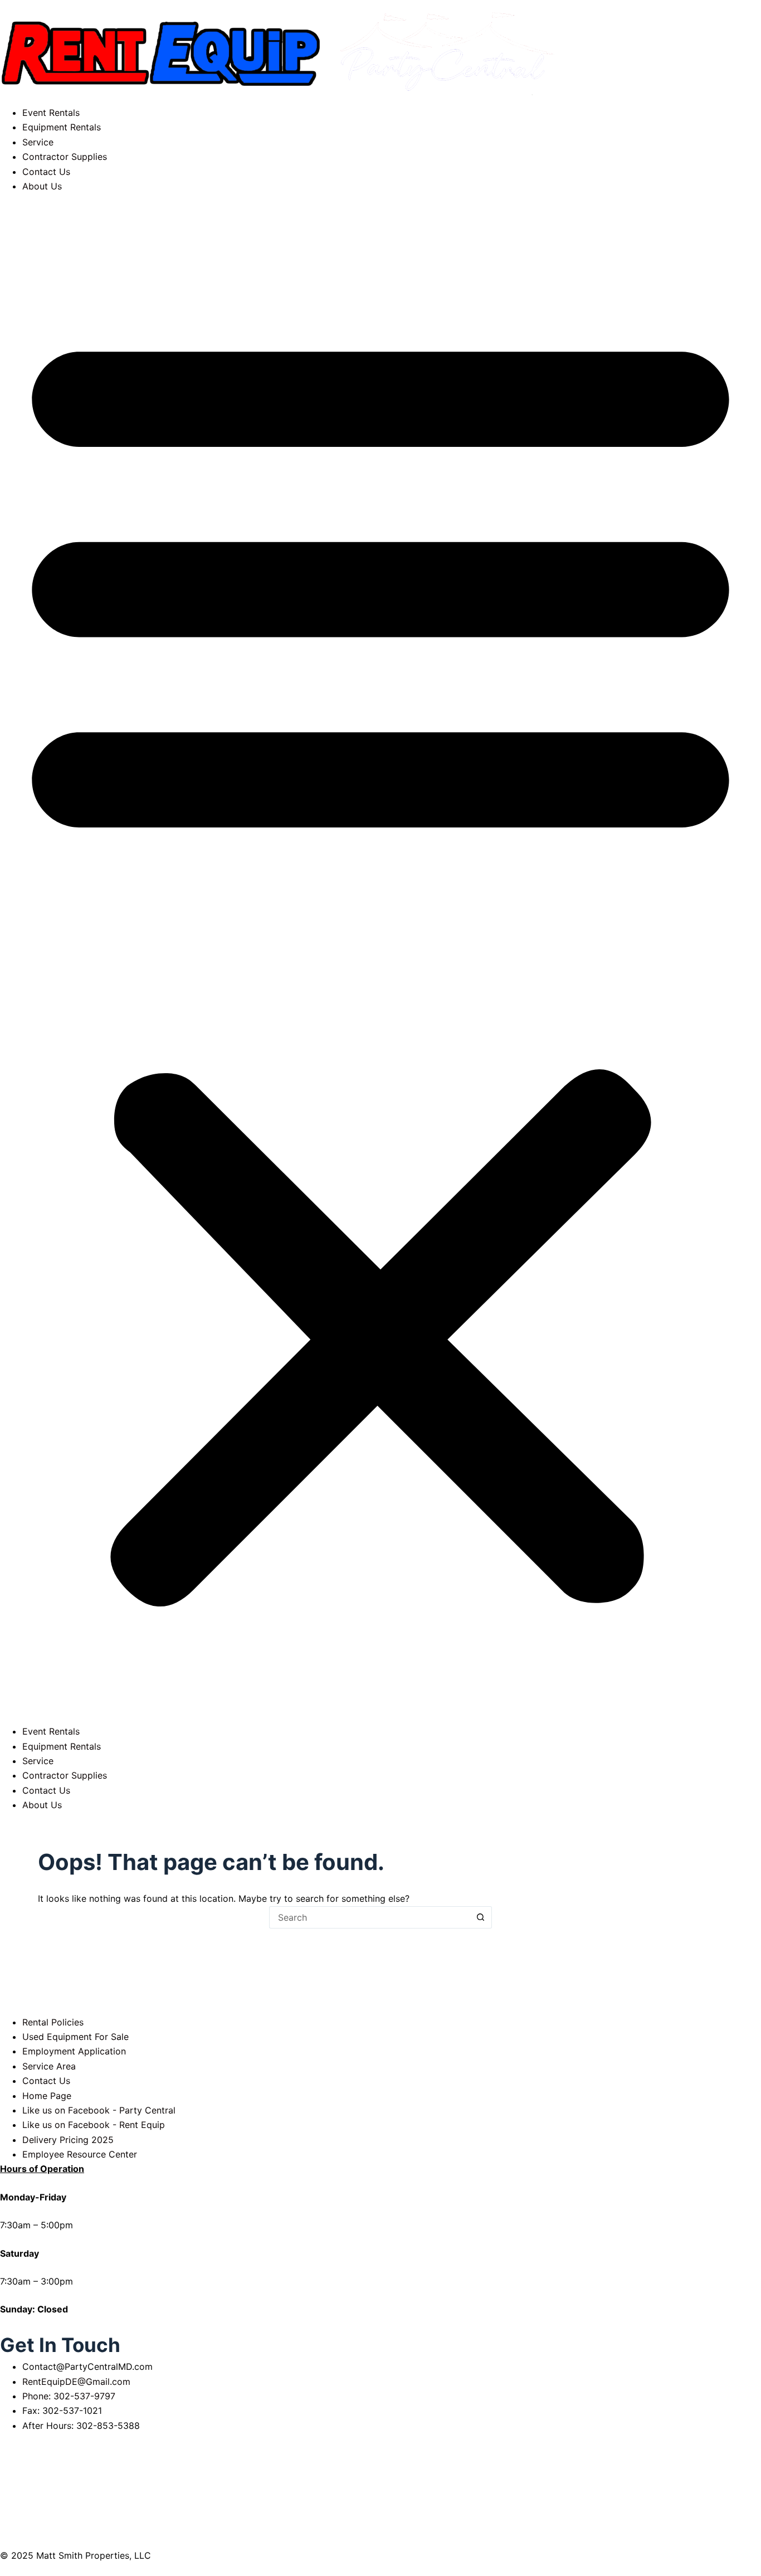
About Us (42, 186)
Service (38, 142)
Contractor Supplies (65, 157)
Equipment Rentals (62, 127)
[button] (380, 959)
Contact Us (46, 172)
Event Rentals (51, 113)
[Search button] (481, 1917)
